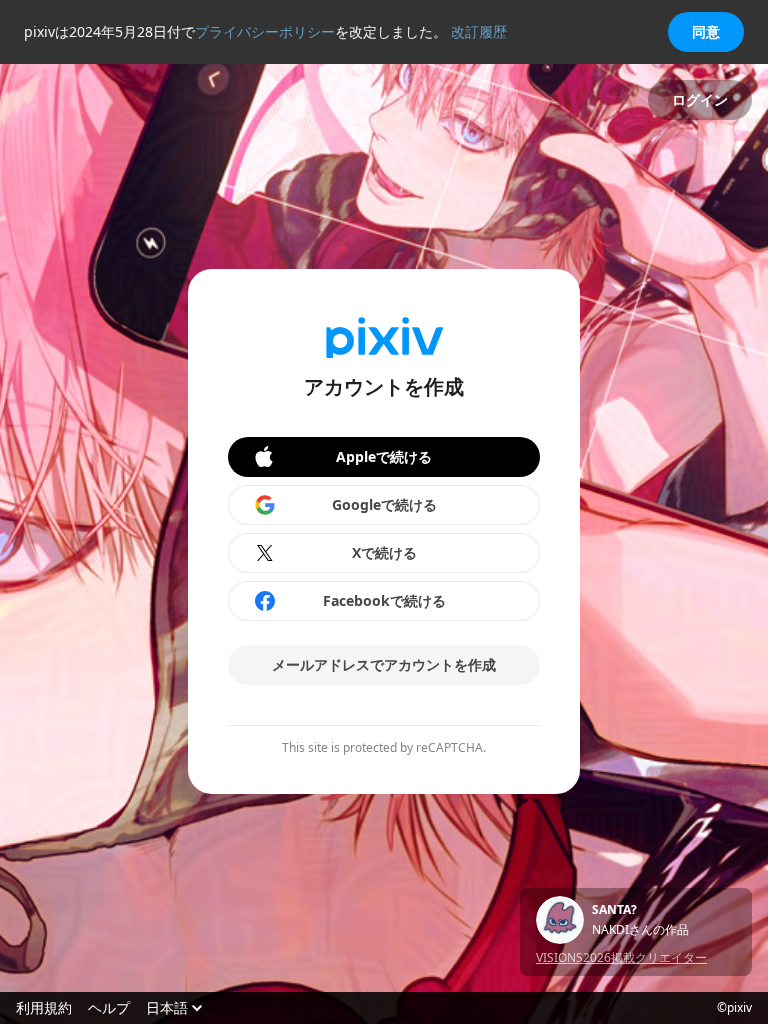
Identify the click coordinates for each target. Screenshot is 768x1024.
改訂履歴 (479, 31)
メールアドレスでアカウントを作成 (384, 664)
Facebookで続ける (384, 600)
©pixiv (734, 1008)
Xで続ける (384, 552)
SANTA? (614, 910)
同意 (706, 31)
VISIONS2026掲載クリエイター (621, 957)
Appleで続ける (384, 456)
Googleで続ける (384, 504)
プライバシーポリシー (265, 31)
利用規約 (44, 1008)
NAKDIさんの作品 (640, 930)
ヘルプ (109, 1008)
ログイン (700, 99)
